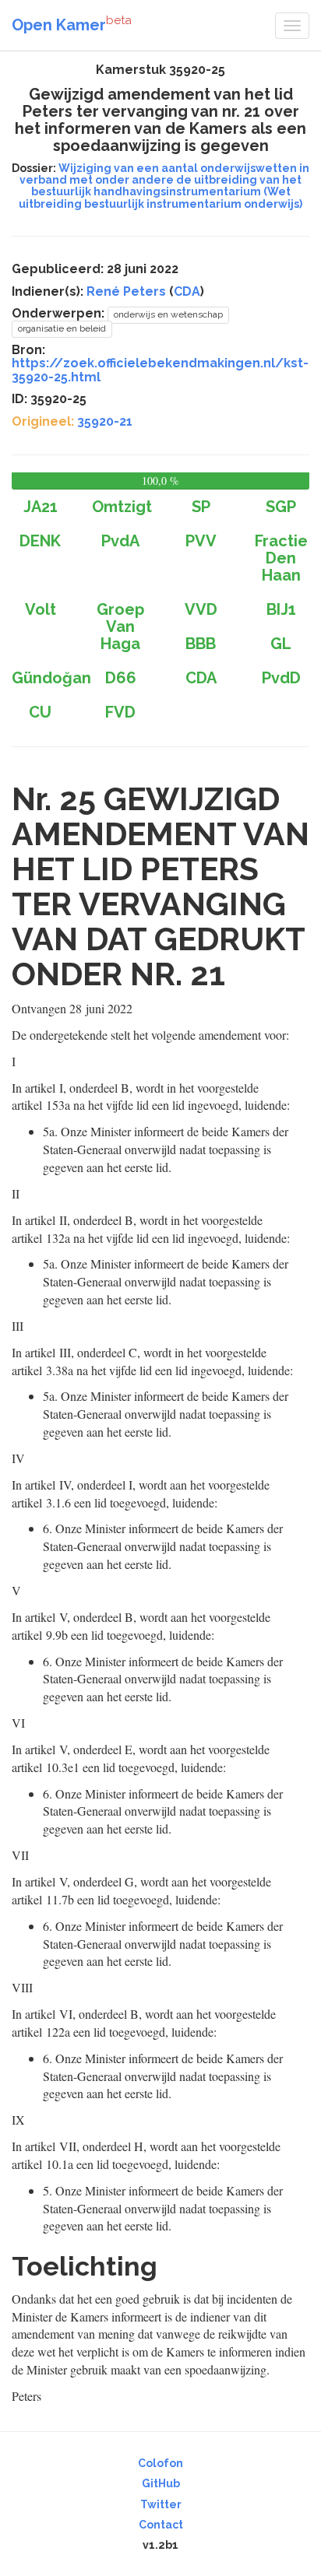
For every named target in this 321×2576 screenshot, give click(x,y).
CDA (187, 291)
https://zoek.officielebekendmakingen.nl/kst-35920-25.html (160, 370)
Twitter (161, 2504)
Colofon (160, 2463)
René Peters (126, 291)
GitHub (161, 2483)
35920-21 (105, 421)
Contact (161, 2525)
